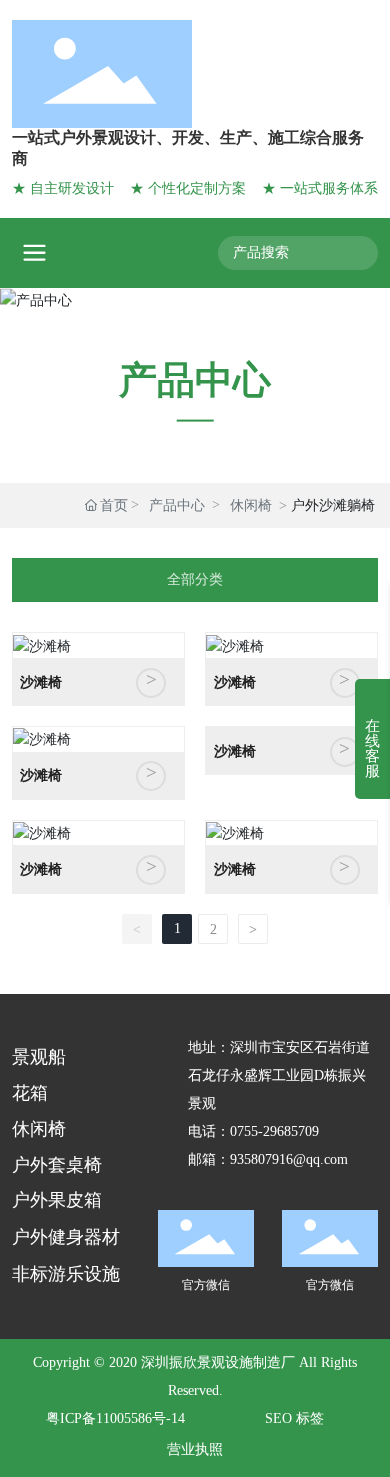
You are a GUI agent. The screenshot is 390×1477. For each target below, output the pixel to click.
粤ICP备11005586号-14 (115, 1418)
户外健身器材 (66, 1237)
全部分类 (195, 579)
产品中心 (195, 379)
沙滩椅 (41, 682)
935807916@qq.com (289, 1159)
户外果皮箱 (57, 1200)
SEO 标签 (294, 1418)
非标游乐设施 (66, 1274)
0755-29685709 (274, 1131)
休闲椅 (251, 505)
